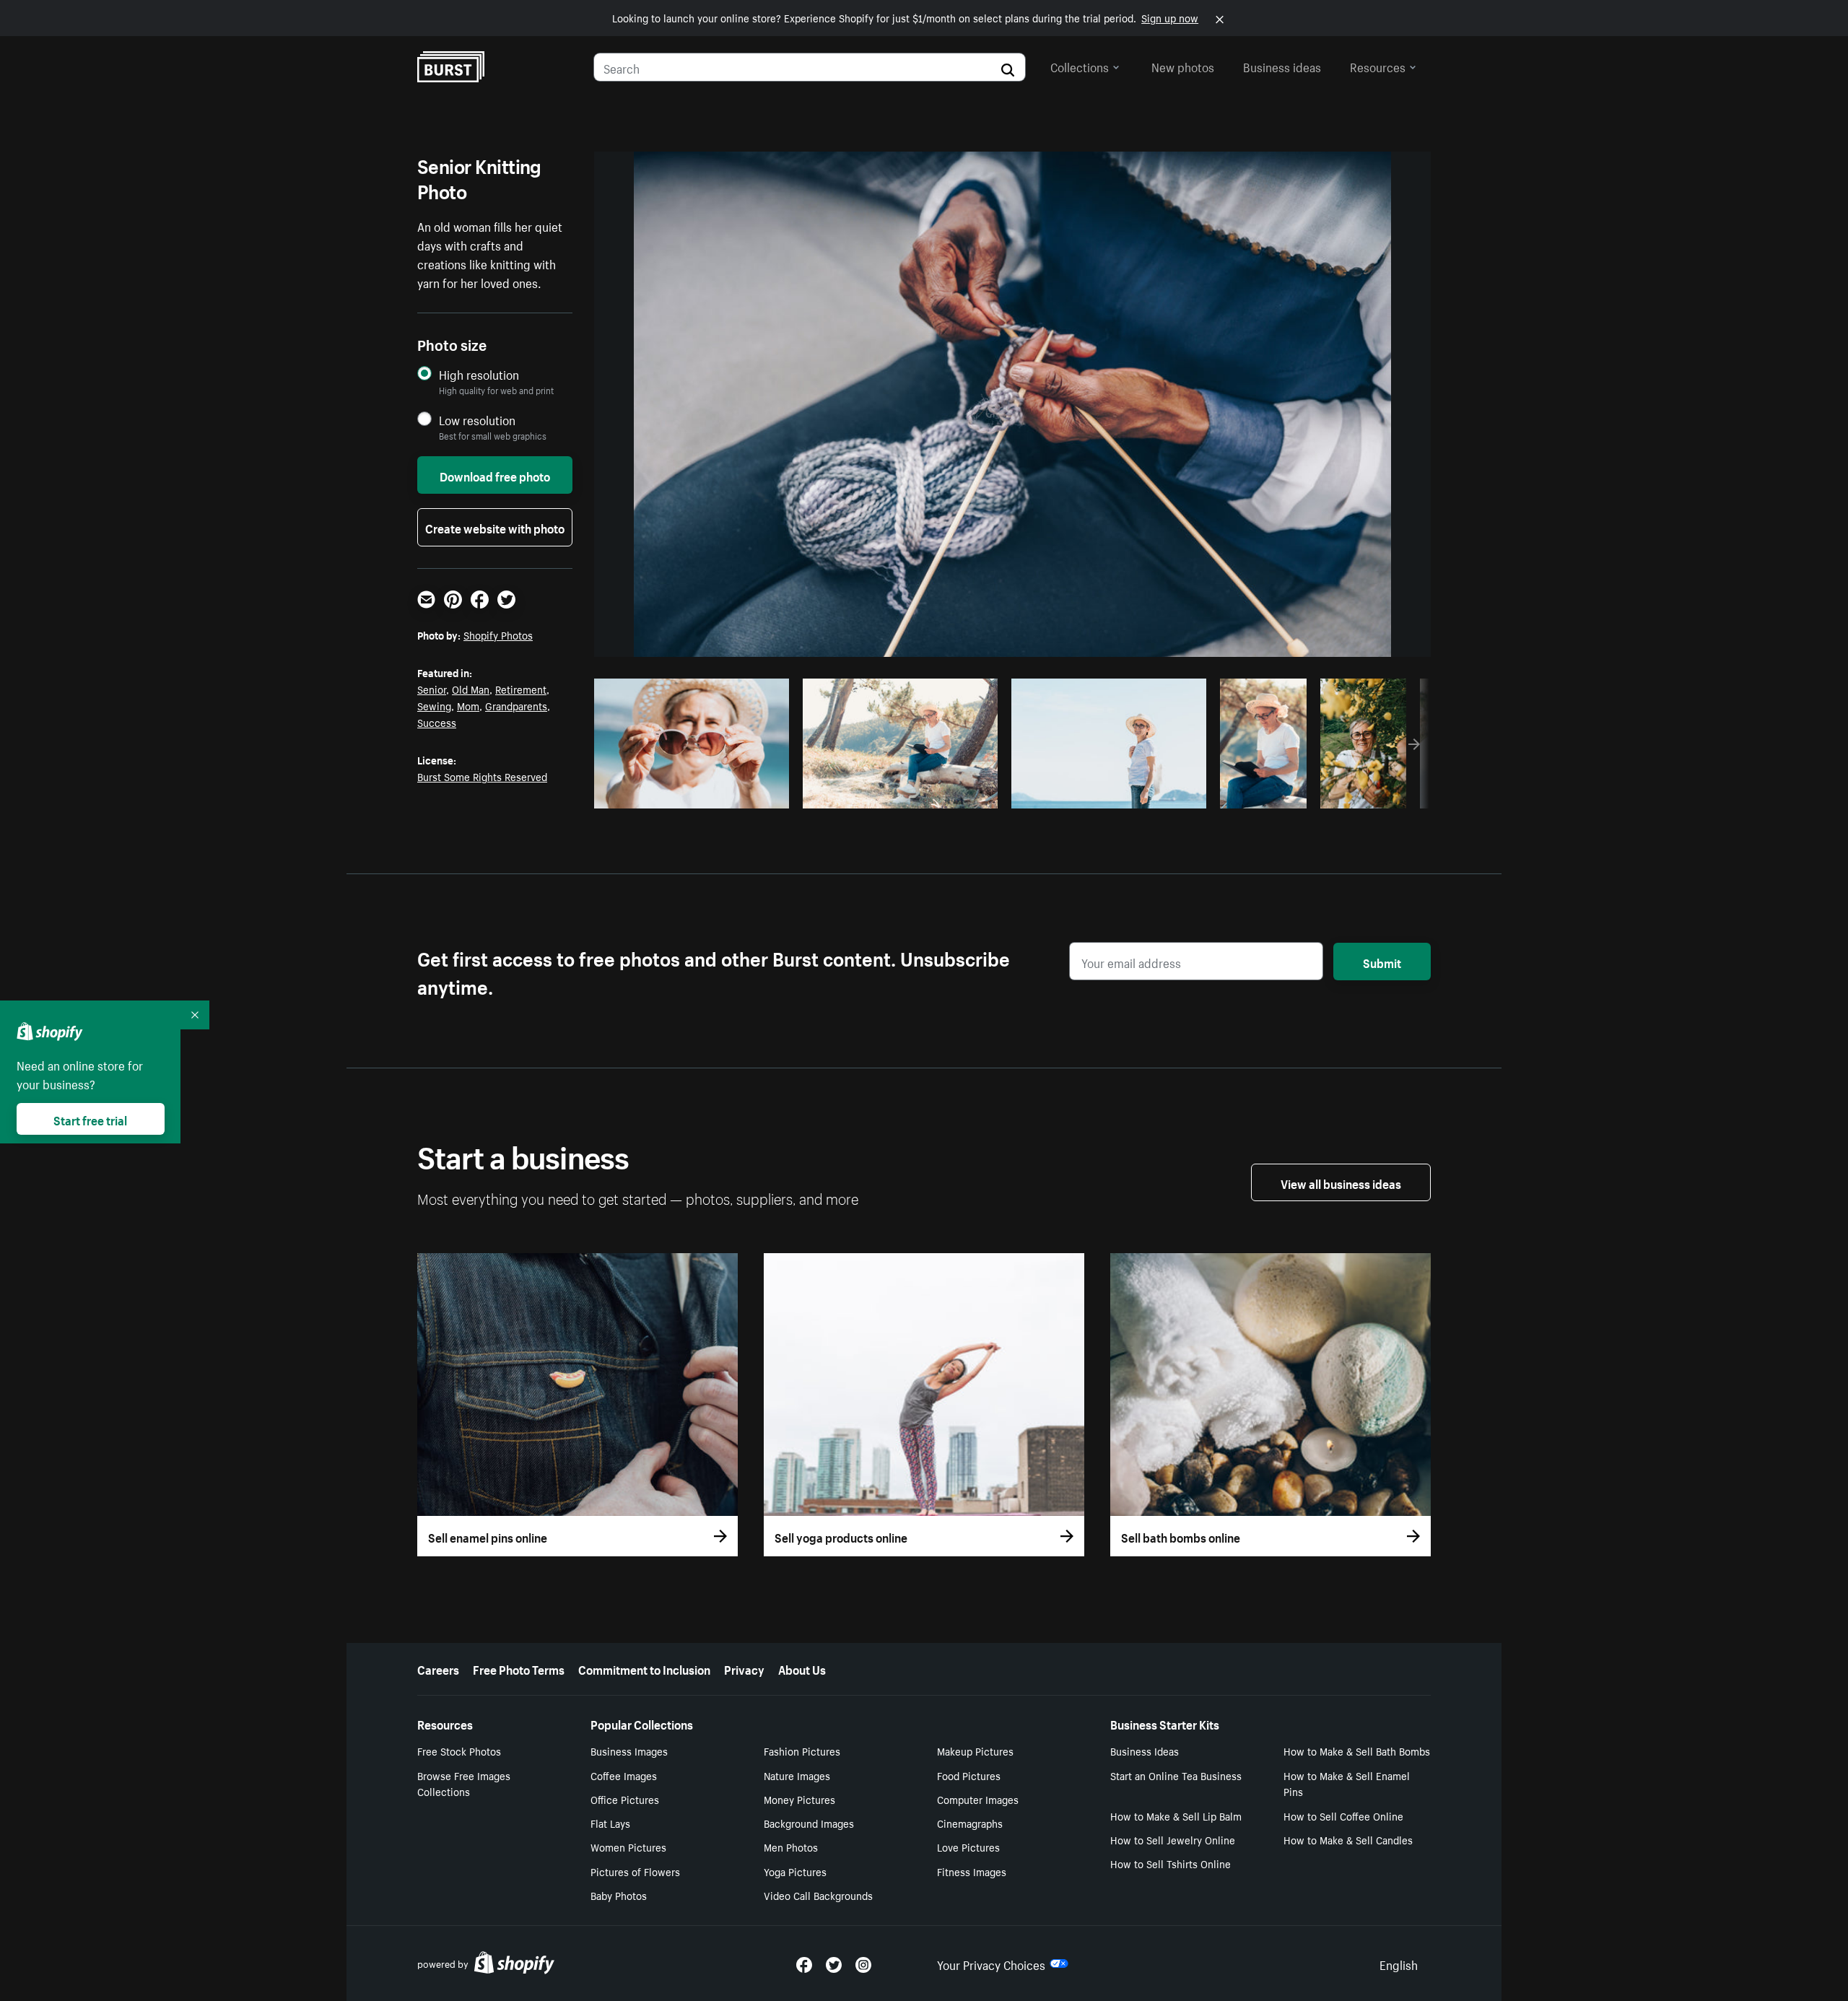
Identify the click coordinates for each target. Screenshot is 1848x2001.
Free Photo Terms (519, 1668)
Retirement (521, 689)
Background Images (809, 1823)
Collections (1080, 66)
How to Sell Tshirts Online (1171, 1863)
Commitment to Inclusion (644, 1668)
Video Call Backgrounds (818, 1895)
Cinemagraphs (970, 1823)
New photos (1183, 66)
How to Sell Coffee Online (1343, 1815)
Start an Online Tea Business (1176, 1775)
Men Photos (791, 1847)
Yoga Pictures (795, 1871)
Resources (1378, 66)
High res (690, 793)
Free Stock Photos (459, 1751)
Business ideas (1282, 66)
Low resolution (477, 420)
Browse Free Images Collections (464, 1783)
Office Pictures (625, 1799)
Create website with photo (495, 527)
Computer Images (978, 1799)
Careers (438, 1668)
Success (437, 722)
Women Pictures (628, 1847)
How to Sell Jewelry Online (1173, 1839)
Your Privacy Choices (991, 1963)
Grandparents (516, 705)
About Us (802, 1668)
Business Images (629, 1751)
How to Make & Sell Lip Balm (1176, 1815)
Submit (1382, 962)
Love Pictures (968, 1847)
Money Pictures (799, 1799)
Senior (432, 689)
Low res (746, 793)
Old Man (471, 689)
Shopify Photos (498, 635)
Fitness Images (972, 1871)
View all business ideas (1341, 1182)
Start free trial (90, 1119)
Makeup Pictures (975, 1751)
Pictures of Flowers (635, 1871)
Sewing (434, 705)
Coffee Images (624, 1775)
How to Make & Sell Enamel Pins (1347, 1783)
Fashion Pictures (802, 1751)
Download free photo (495, 475)
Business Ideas (1145, 1751)
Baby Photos (619, 1895)
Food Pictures (969, 1775)
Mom (468, 705)
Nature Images (797, 1775)
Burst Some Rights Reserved (482, 776)
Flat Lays (610, 1823)
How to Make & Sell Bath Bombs (1357, 1751)
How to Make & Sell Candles (1348, 1839)
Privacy (744, 1668)
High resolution (479, 374)
